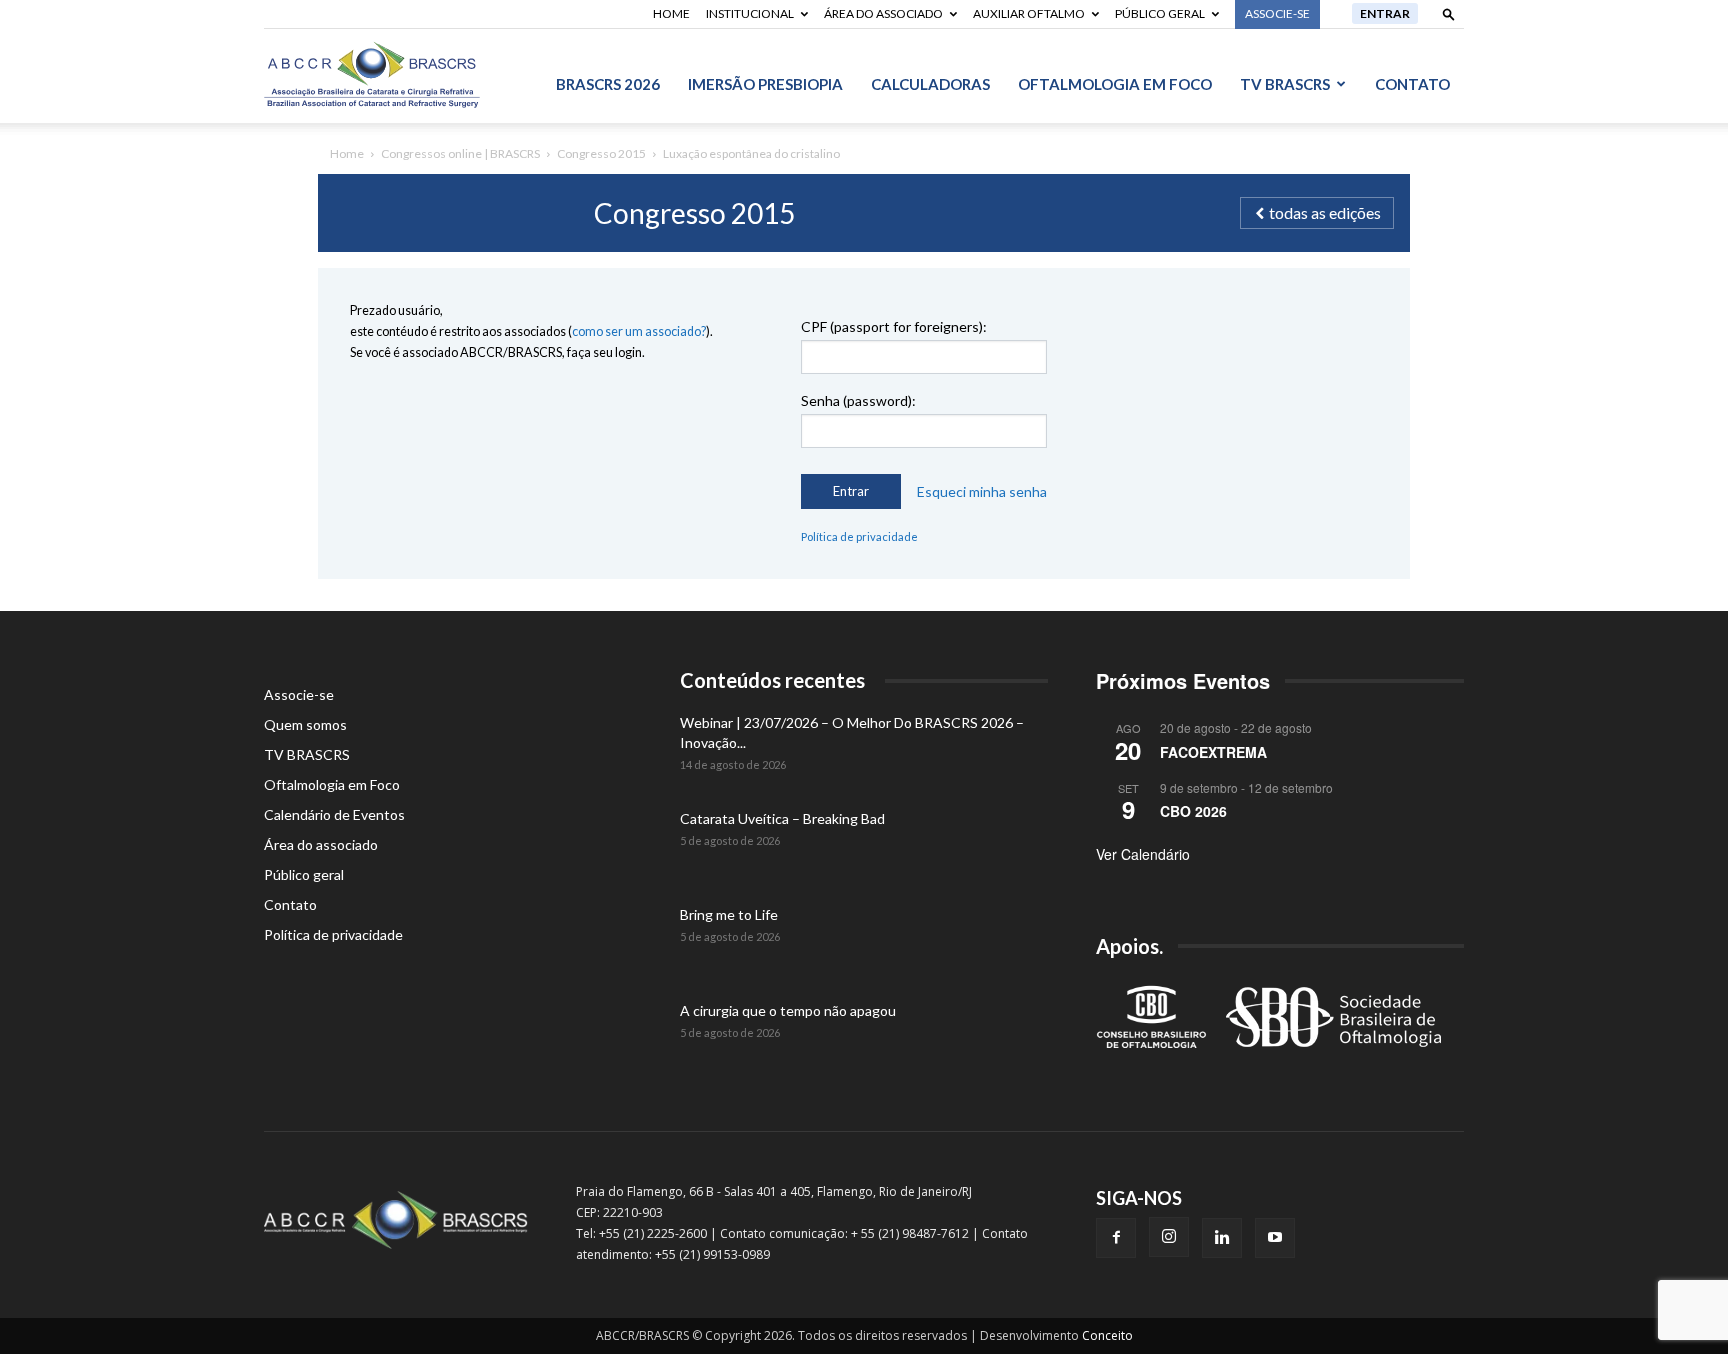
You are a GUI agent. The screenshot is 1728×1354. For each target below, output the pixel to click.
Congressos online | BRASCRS (460, 153)
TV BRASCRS (1285, 84)
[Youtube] (1275, 1238)
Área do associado (883, 13)
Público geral (1160, 13)
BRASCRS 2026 (608, 84)
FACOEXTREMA (1213, 752)
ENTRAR (1385, 13)
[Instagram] (1169, 1237)
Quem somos (305, 724)
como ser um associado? (639, 331)
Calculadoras (930, 84)
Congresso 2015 (601, 153)
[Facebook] (1116, 1238)
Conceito (1107, 1335)
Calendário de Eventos (334, 814)
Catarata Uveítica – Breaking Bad (782, 818)
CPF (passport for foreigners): (894, 326)
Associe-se (299, 694)
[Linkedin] (1222, 1238)
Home (671, 13)
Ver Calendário (1143, 854)
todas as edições (1323, 212)
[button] (1449, 13)
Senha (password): (858, 400)
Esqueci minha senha (982, 492)
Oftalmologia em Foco (1115, 84)
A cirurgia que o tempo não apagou (788, 1010)
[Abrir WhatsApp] (1678, 1303)
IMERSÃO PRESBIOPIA (765, 84)
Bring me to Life (729, 914)
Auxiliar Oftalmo (1029, 13)
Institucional (750, 13)
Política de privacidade (859, 536)
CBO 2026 (1193, 811)
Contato (1412, 84)
